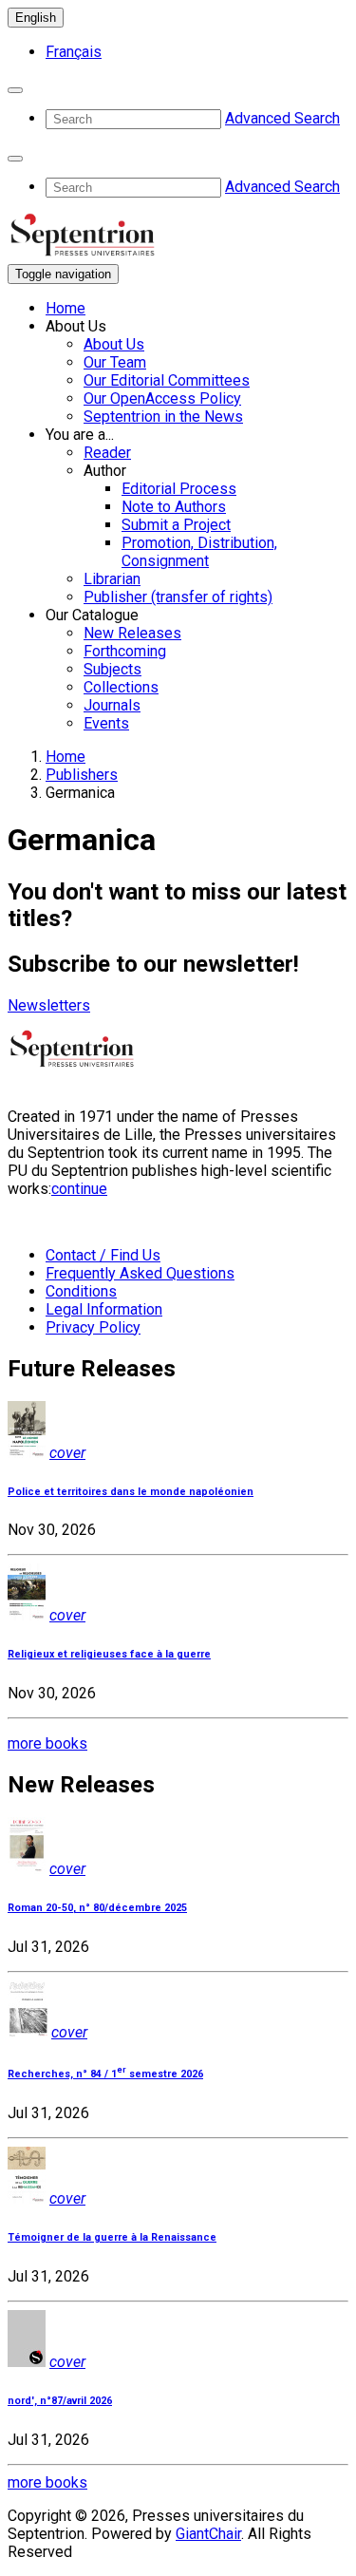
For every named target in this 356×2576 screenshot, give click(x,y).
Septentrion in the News (163, 417)
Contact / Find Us (103, 1255)
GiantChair (208, 2534)
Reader (107, 453)
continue (79, 1189)
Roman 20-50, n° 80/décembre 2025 (97, 1908)
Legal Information (104, 1309)
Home (66, 308)
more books (47, 1743)
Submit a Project (176, 525)
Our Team (115, 362)
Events (106, 723)
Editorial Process (179, 489)
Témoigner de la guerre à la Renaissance (112, 2237)
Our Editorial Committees (167, 380)
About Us (114, 344)
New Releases (132, 633)
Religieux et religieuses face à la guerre (109, 1654)
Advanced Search (282, 118)
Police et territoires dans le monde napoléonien (131, 1492)
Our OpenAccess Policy (162, 398)
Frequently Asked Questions (140, 1273)
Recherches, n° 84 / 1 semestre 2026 (105, 2074)
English (36, 18)
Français (74, 52)
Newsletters (49, 1005)
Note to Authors (174, 507)
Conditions (81, 1291)
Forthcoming (125, 651)
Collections (121, 687)
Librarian (112, 579)
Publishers (82, 775)
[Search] (15, 90)
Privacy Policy (93, 1327)
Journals (112, 705)
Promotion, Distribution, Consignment (199, 552)
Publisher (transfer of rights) (178, 597)
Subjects (112, 669)
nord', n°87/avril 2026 (60, 2401)
